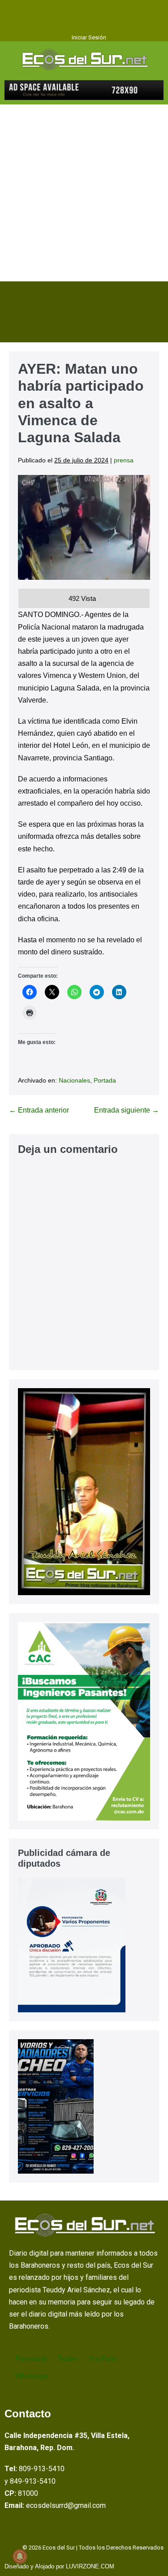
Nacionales (74, 1080)
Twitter (67, 2359)
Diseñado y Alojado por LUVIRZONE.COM (59, 2566)
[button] (84, 9)
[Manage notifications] (20, 2556)
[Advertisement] (84, 193)
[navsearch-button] (15, 323)
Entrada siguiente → (127, 1110)
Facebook (30, 2359)
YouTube (102, 2359)
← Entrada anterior (39, 1110)
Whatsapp (30, 2376)
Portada (105, 1080)
